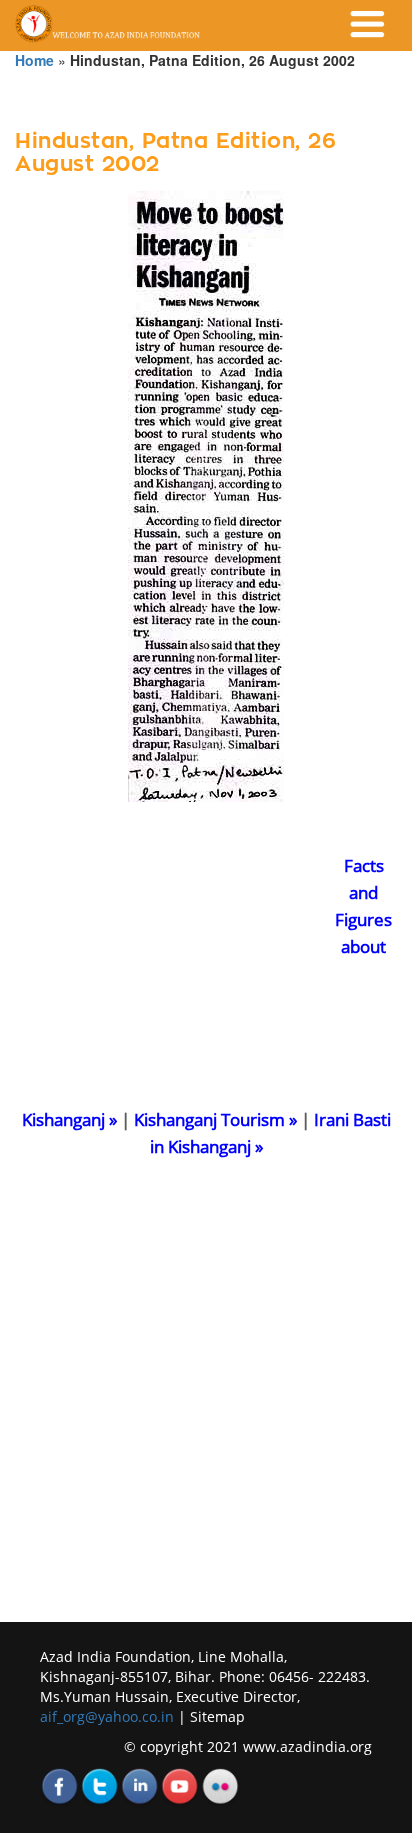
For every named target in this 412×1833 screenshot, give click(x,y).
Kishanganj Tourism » (215, 1119)
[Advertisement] (165, 977)
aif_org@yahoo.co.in (109, 1716)
